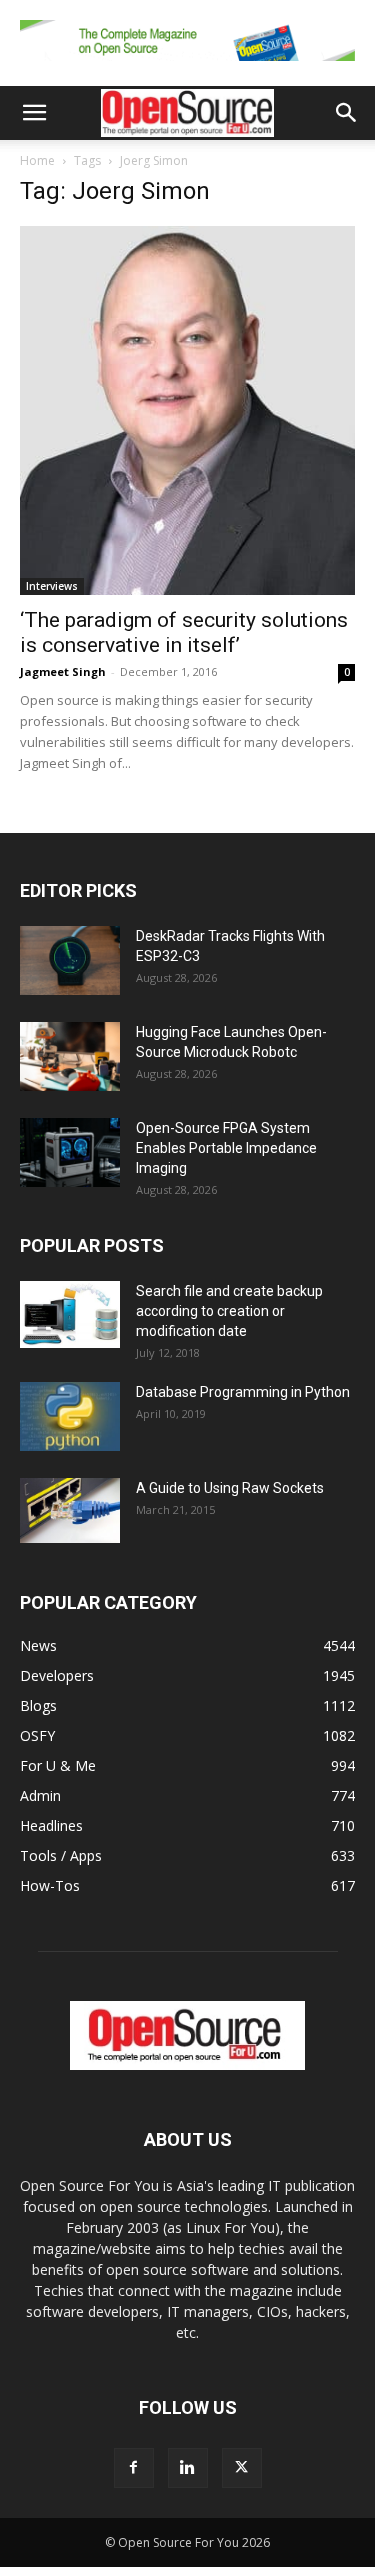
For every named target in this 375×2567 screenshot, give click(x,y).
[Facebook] (134, 2468)
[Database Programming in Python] (70, 1416)
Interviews (52, 586)
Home (37, 160)
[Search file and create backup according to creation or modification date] (70, 1314)
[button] (34, 113)
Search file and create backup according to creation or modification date (229, 1311)
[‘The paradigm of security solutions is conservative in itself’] (187, 410)
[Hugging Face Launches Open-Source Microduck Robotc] (70, 1056)
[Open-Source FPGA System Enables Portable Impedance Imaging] (70, 1152)
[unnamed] (187, 65)
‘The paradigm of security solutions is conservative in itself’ (184, 632)
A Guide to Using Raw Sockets (230, 1488)
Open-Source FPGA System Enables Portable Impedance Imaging (226, 1148)
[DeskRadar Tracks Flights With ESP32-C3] (70, 960)
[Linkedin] (188, 2468)
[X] (242, 2468)
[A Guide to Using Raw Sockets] (70, 1511)
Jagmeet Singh (63, 671)
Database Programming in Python (243, 1392)
